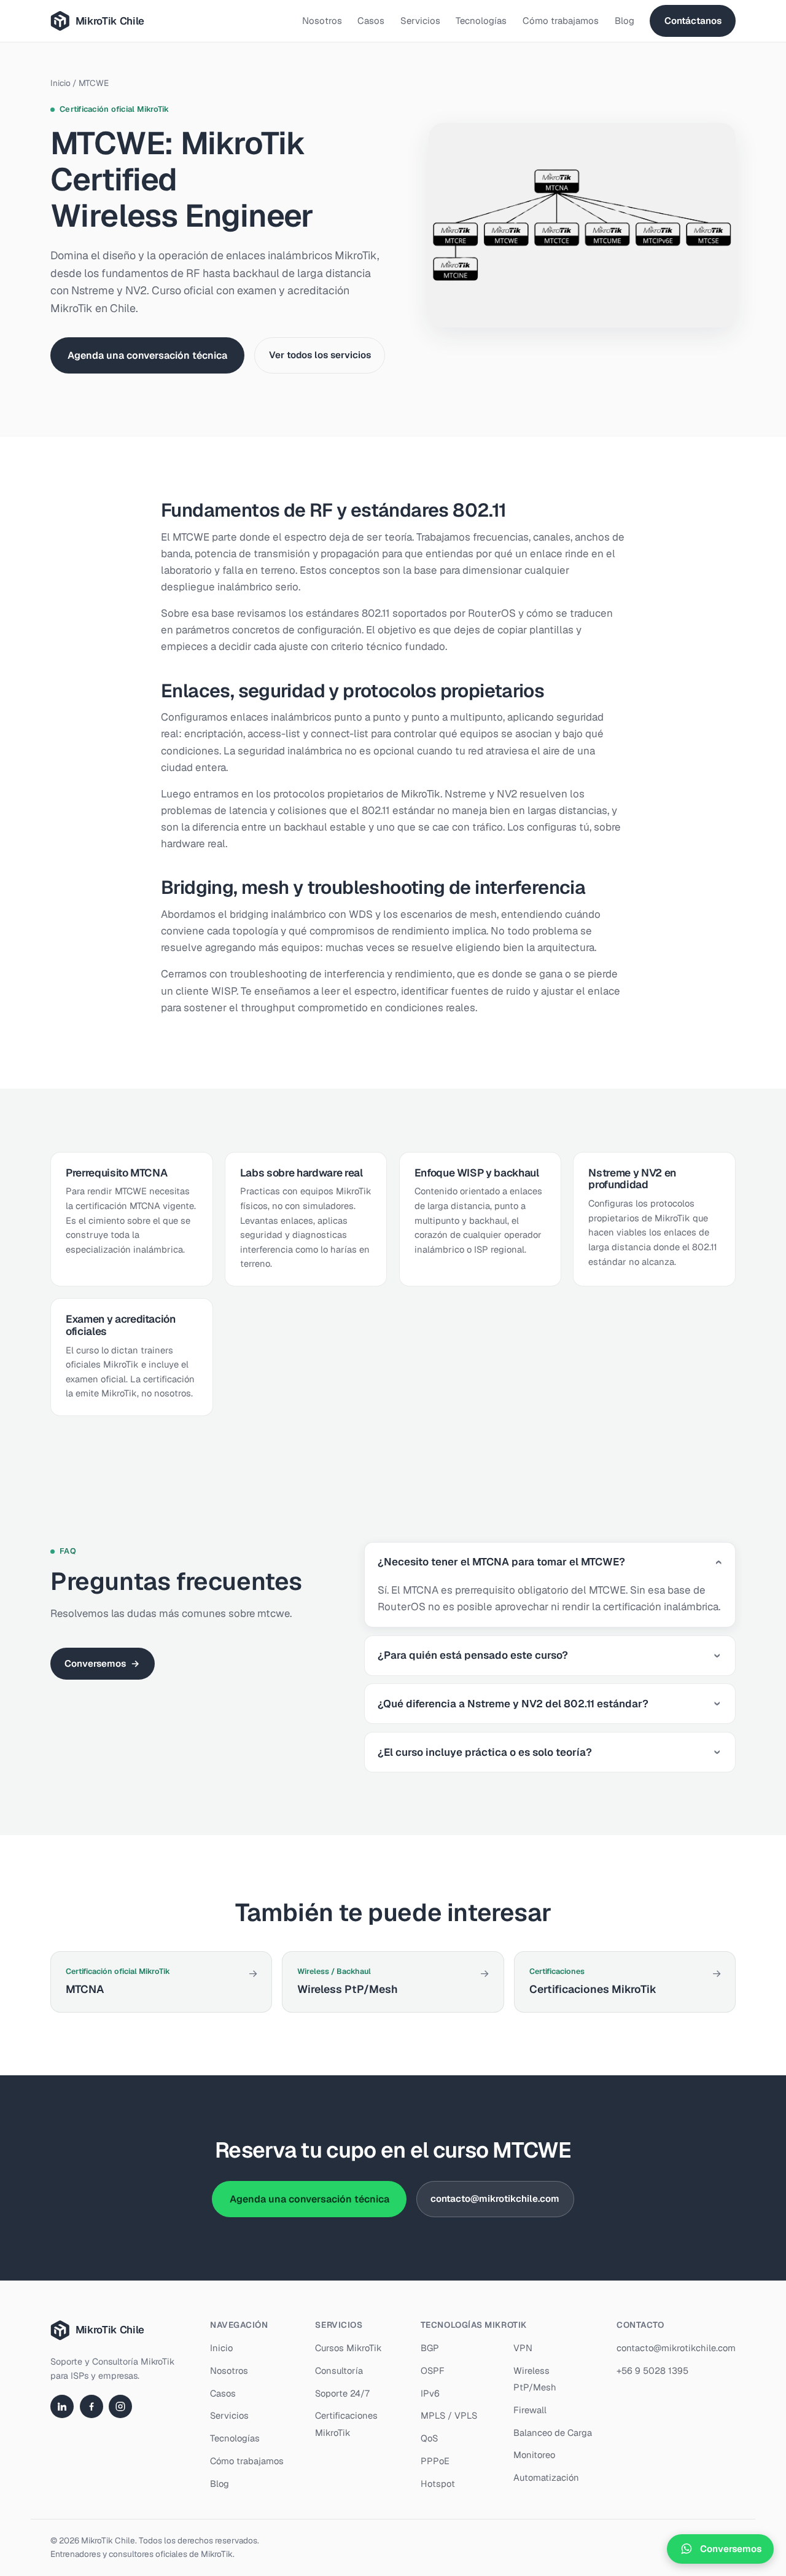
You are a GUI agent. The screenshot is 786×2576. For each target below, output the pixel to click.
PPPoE (435, 2461)
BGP (430, 2348)
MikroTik (217, 2554)
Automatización (546, 2477)
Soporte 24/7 (342, 2393)
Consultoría (339, 2370)
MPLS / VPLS (449, 2415)
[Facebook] (91, 2406)
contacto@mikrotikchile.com (495, 2198)
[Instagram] (120, 2406)
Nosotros (322, 21)
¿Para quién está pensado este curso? (473, 1655)
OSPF (433, 2370)
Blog (625, 21)
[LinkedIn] (62, 2406)
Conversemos (102, 1663)
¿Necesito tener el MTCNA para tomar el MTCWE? (501, 1562)
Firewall (530, 2410)
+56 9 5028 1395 (652, 2370)
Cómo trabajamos (561, 21)
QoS (429, 2438)
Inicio (60, 83)
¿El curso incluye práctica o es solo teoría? (485, 1752)
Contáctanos (693, 21)
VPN (523, 2348)
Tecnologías (481, 21)
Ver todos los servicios (320, 355)
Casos (371, 21)
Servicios (420, 21)
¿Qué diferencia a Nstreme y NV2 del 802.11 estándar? (513, 1704)
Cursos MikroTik (348, 2348)
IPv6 (430, 2393)
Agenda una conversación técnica (147, 355)
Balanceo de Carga (553, 2433)
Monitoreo (534, 2455)
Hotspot (438, 2484)
